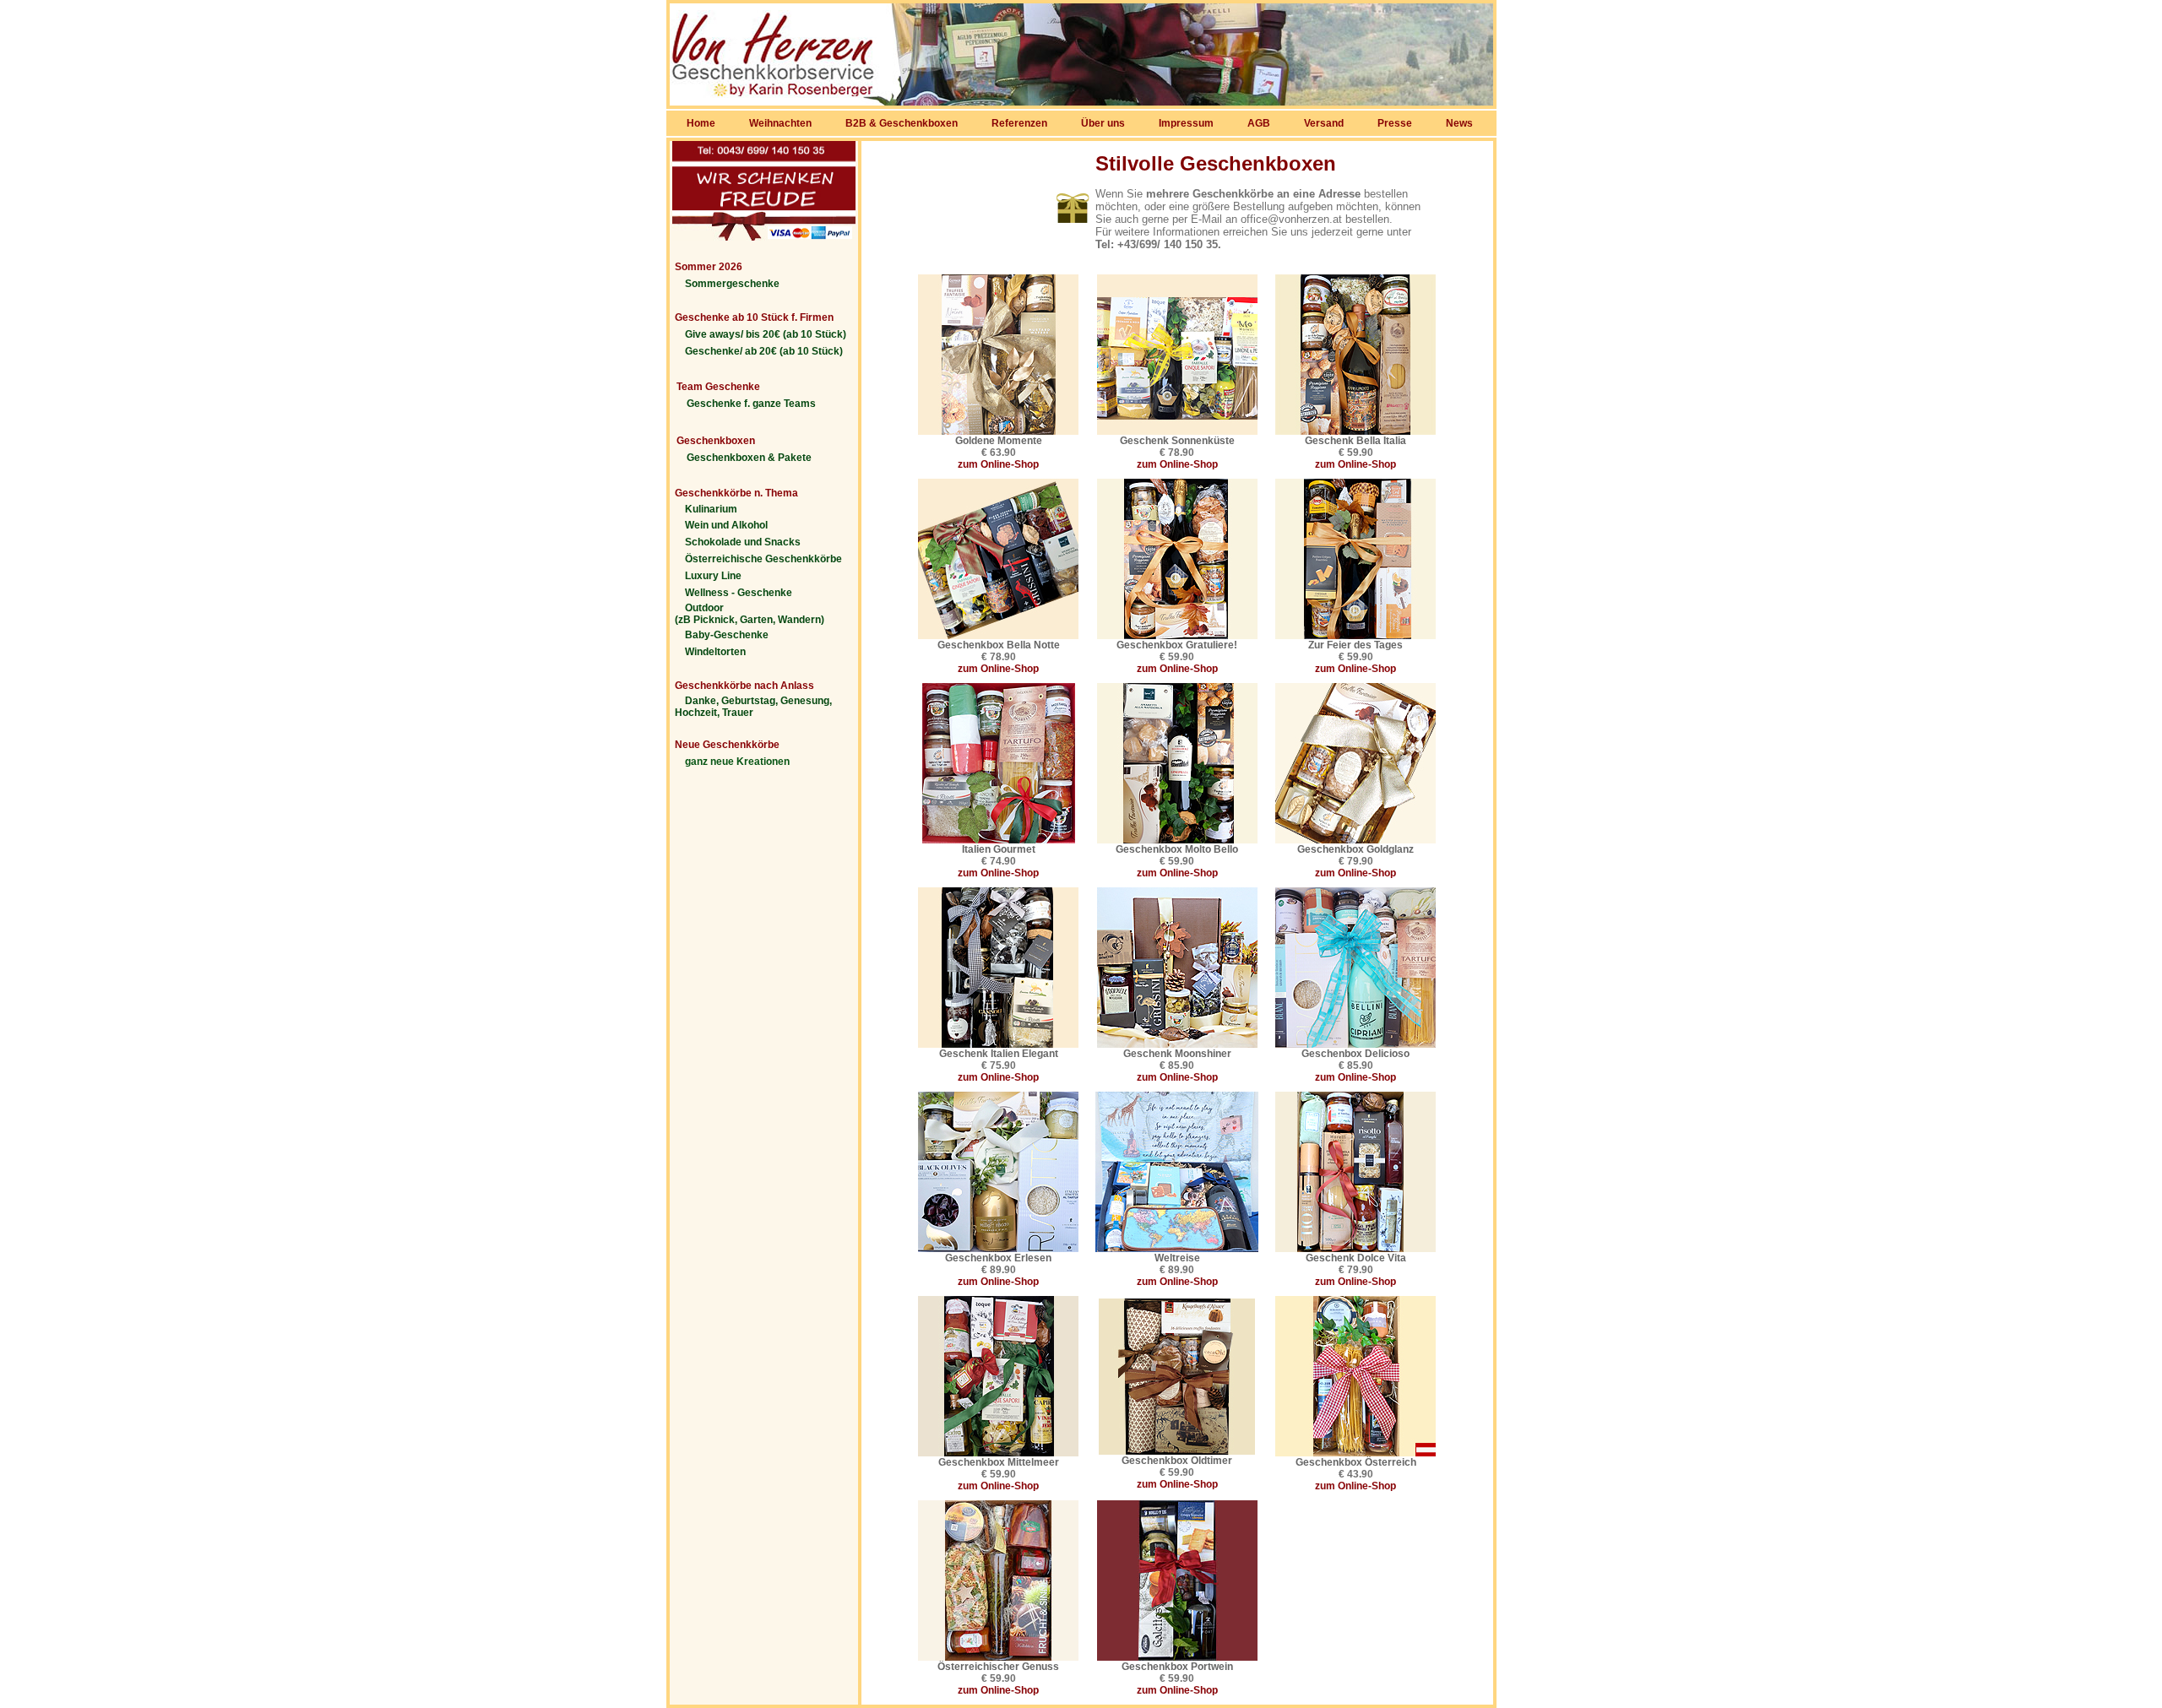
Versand (1324, 123)
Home (701, 123)
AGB (1259, 123)
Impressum (1186, 123)
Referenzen (1019, 123)
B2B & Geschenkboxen (902, 123)
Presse (1395, 123)
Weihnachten (780, 123)
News (1459, 123)
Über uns (1103, 123)
